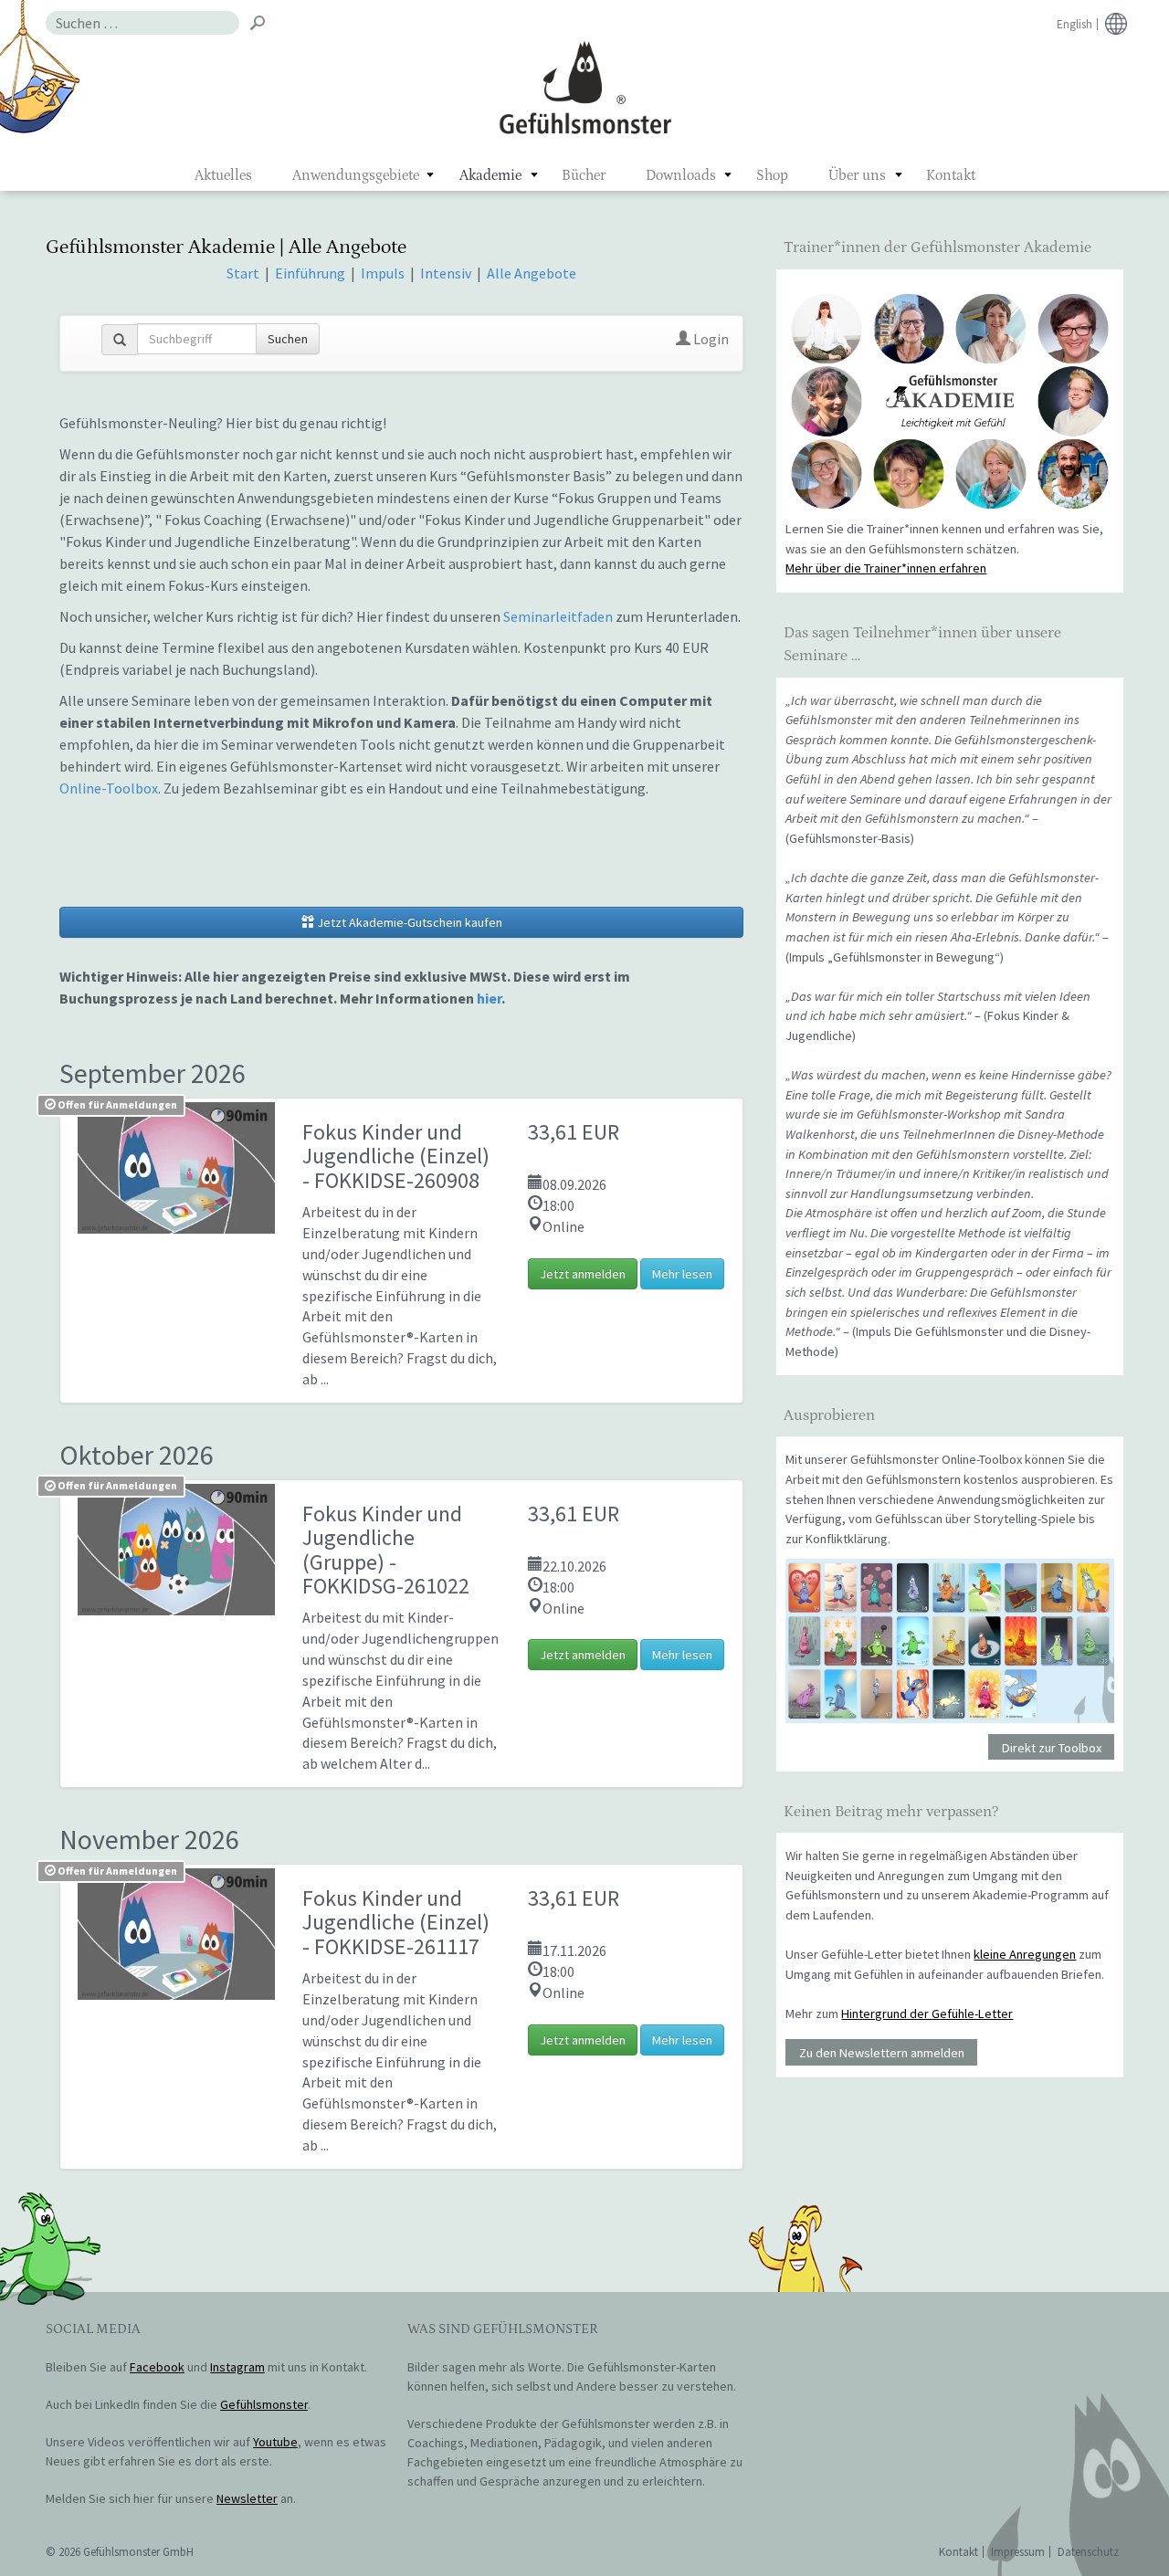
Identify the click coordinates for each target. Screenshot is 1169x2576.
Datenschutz (1088, 2552)
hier (489, 998)
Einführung (311, 273)
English (1074, 24)
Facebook (157, 2367)
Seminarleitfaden (558, 616)
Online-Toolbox (109, 788)
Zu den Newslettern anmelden (882, 2053)
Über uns (857, 175)
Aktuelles (223, 175)
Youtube (275, 2442)
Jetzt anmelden (583, 1274)
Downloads (681, 175)
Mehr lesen (682, 1274)
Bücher (584, 175)
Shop (772, 175)
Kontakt (951, 175)
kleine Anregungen (1025, 1954)
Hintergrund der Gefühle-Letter (927, 2013)
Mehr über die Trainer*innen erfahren (886, 568)
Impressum (1018, 2552)
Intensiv (446, 273)
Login (710, 339)
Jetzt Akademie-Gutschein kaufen (408, 922)
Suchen (288, 339)
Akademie (490, 175)
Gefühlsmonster (585, 87)
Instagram (237, 2367)
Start (243, 273)
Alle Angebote (532, 273)
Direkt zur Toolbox (1052, 1747)
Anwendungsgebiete (356, 175)
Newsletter (247, 2498)
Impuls (383, 273)
